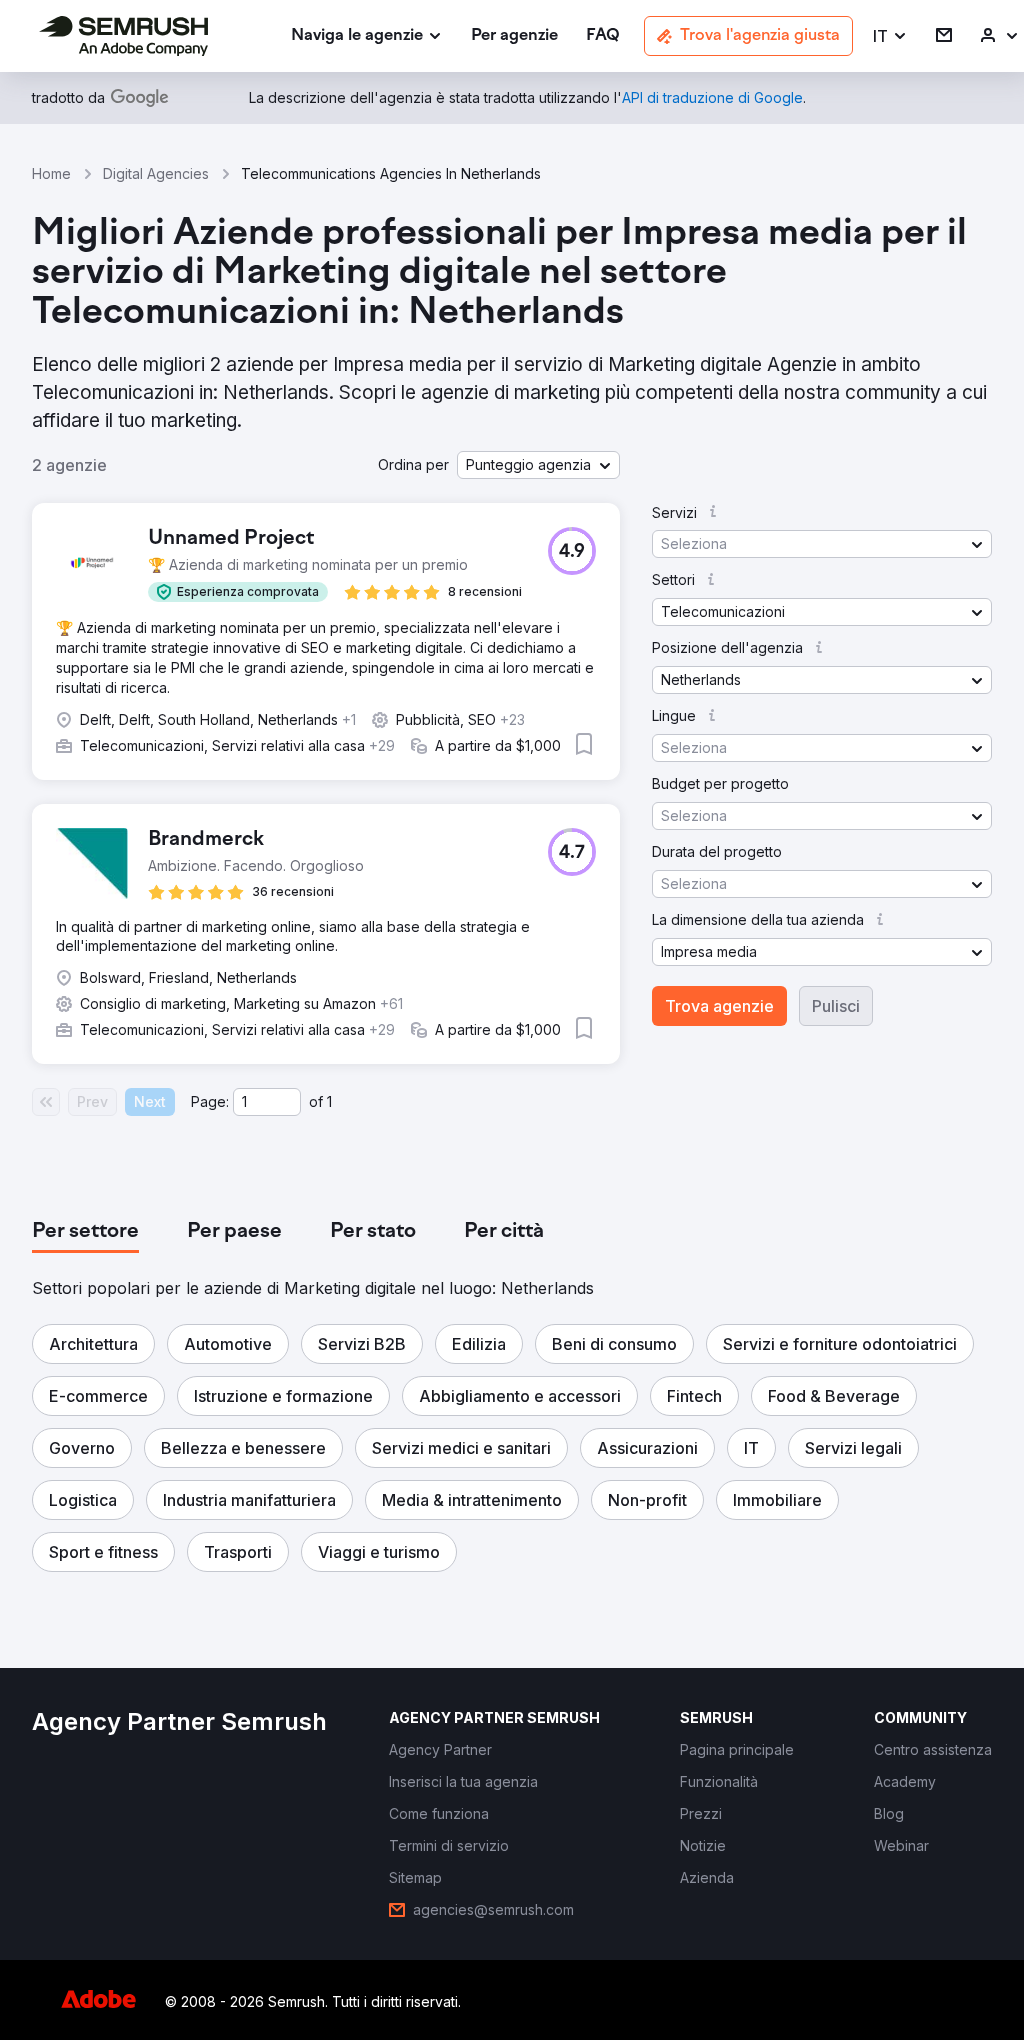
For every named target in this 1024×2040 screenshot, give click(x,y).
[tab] (85, 1232)
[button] (890, 36)
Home (51, 173)
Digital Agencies (156, 173)
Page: (210, 1101)
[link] (514, 36)
